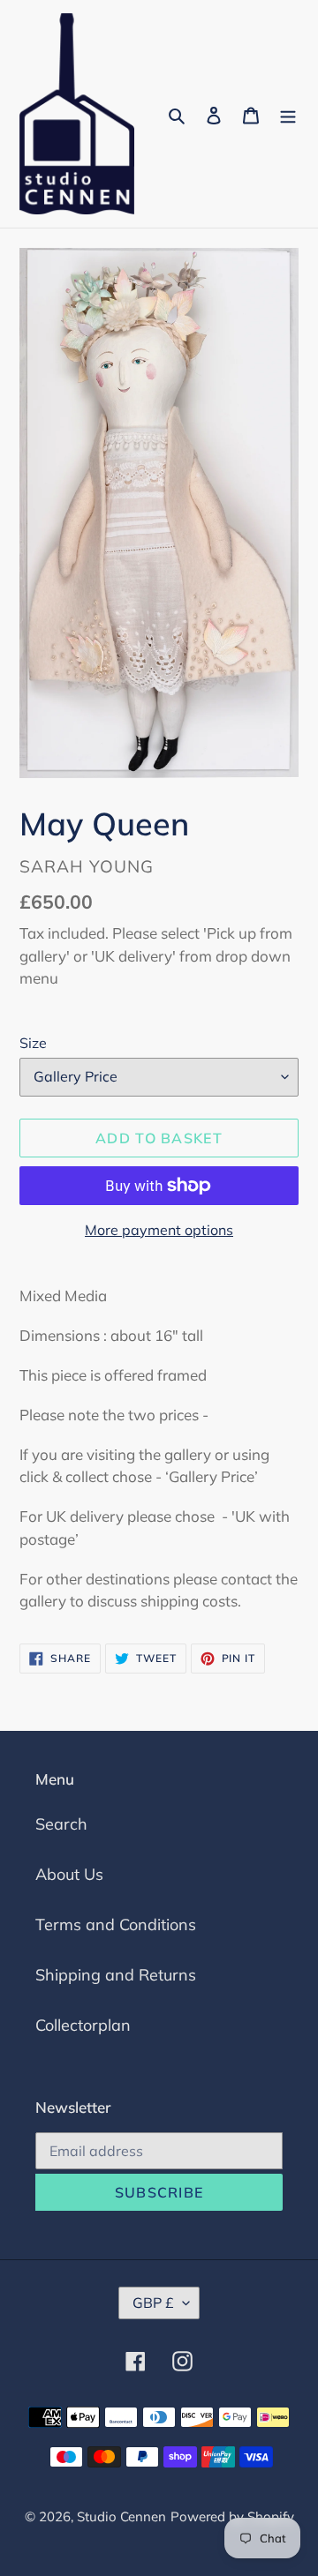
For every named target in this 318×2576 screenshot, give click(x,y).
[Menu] (288, 114)
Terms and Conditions (116, 1925)
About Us (69, 1874)
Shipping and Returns (116, 1975)
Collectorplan (83, 2025)
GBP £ (153, 2303)
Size (33, 1043)
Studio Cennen (121, 2516)
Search (61, 1824)
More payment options (159, 1230)
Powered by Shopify (232, 2516)
